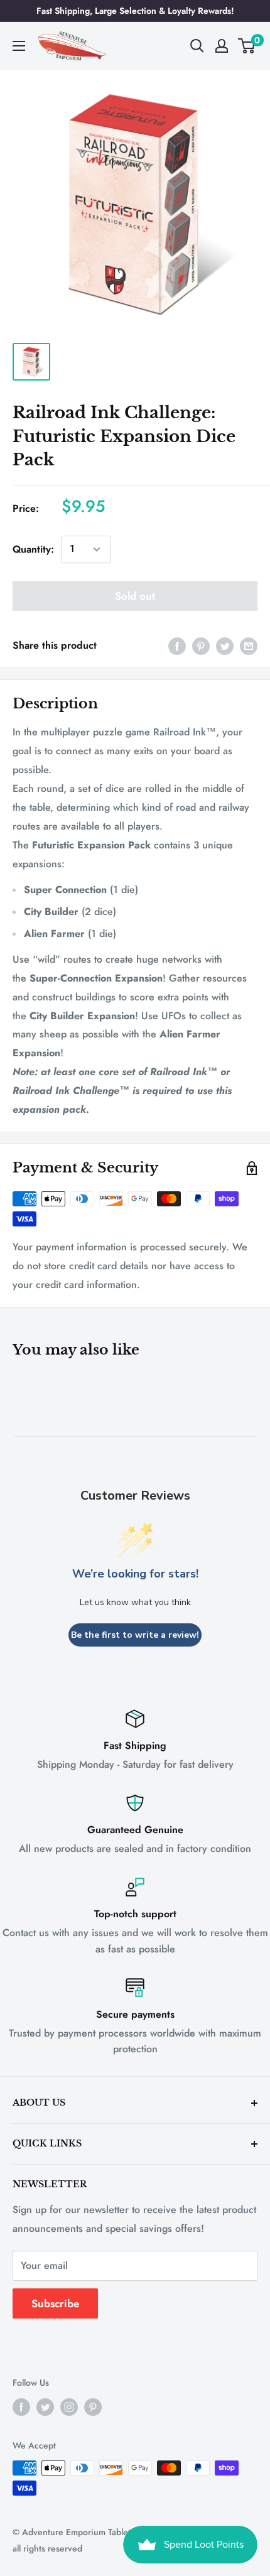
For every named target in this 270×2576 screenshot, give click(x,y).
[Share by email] (249, 646)
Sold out (135, 596)
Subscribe (55, 2303)
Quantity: (33, 549)
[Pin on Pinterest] (201, 646)
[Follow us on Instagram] (69, 2407)
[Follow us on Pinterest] (93, 2407)
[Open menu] (19, 46)
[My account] (222, 46)
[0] (247, 46)
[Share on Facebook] (177, 646)
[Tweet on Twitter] (225, 646)
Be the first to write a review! (135, 1635)
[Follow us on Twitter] (45, 2407)
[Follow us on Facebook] (21, 2407)
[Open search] (197, 46)
